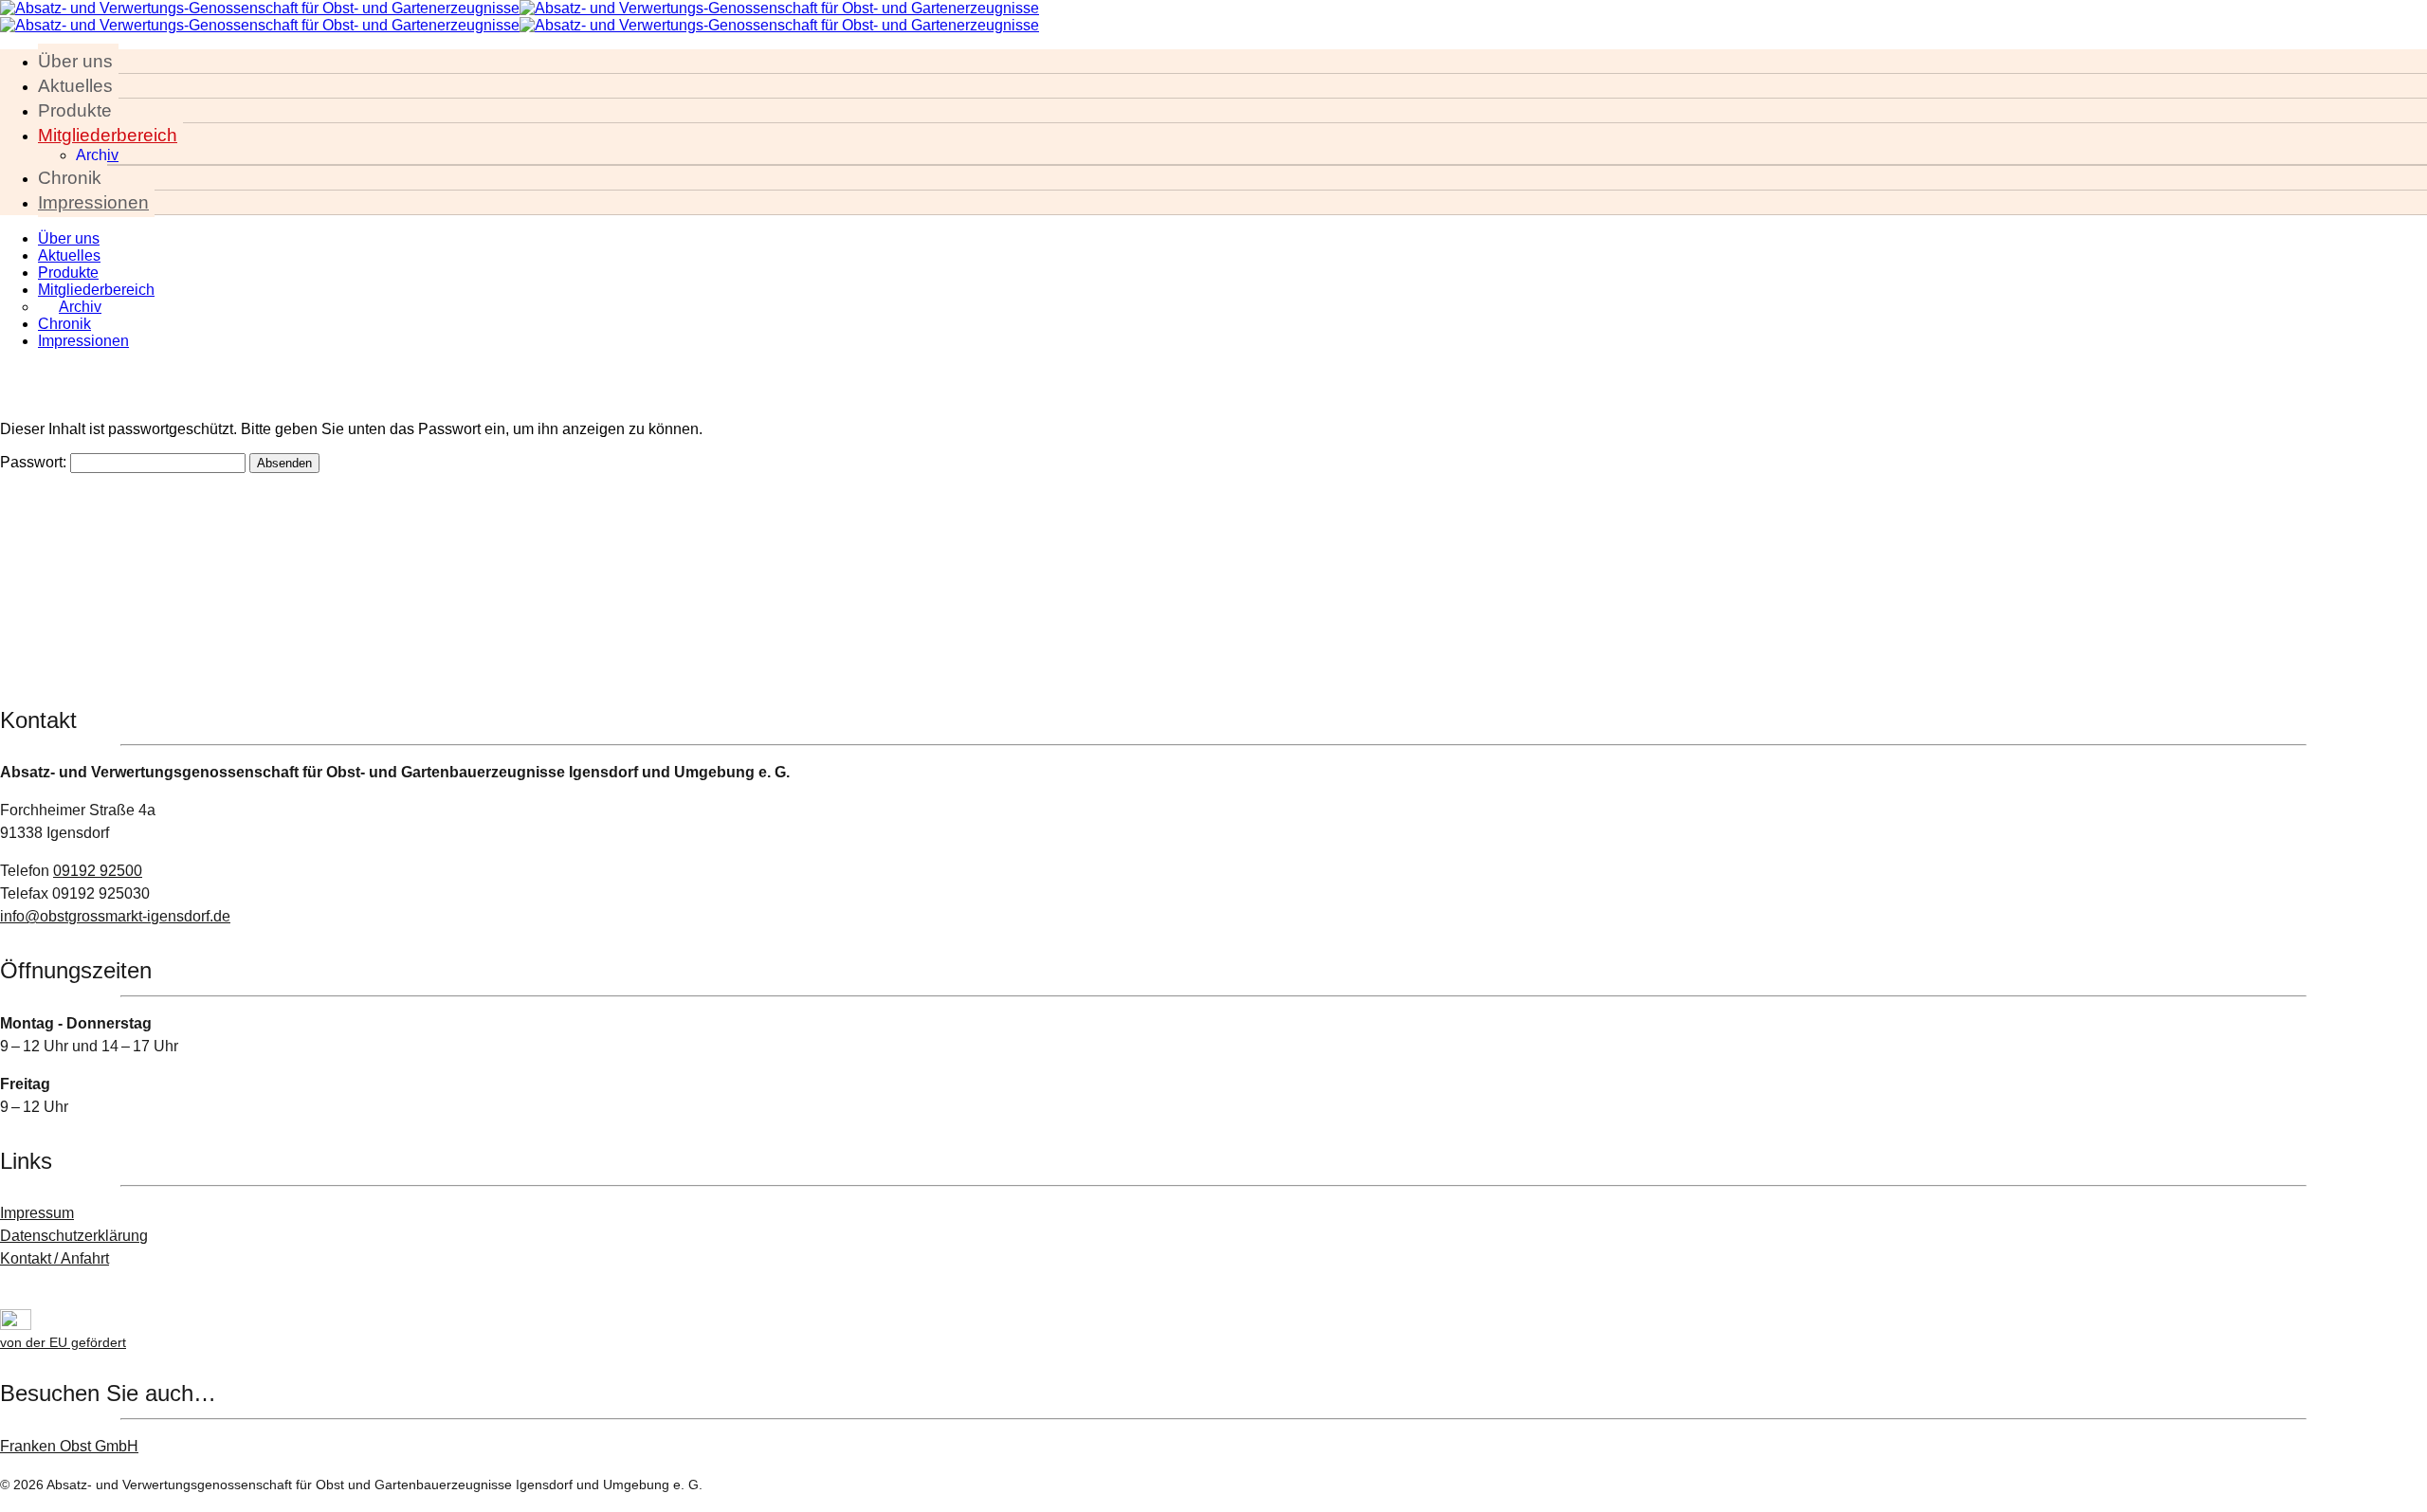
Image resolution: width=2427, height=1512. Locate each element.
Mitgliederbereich (108, 135)
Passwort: (35, 462)
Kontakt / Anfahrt (55, 1258)
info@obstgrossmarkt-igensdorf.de (115, 916)
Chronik (70, 178)
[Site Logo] (520, 8)
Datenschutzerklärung (74, 1236)
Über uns (75, 61)
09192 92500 (98, 871)
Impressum (37, 1213)
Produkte (75, 110)
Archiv (97, 155)
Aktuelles (75, 86)
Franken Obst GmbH (69, 1446)
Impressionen (93, 202)
